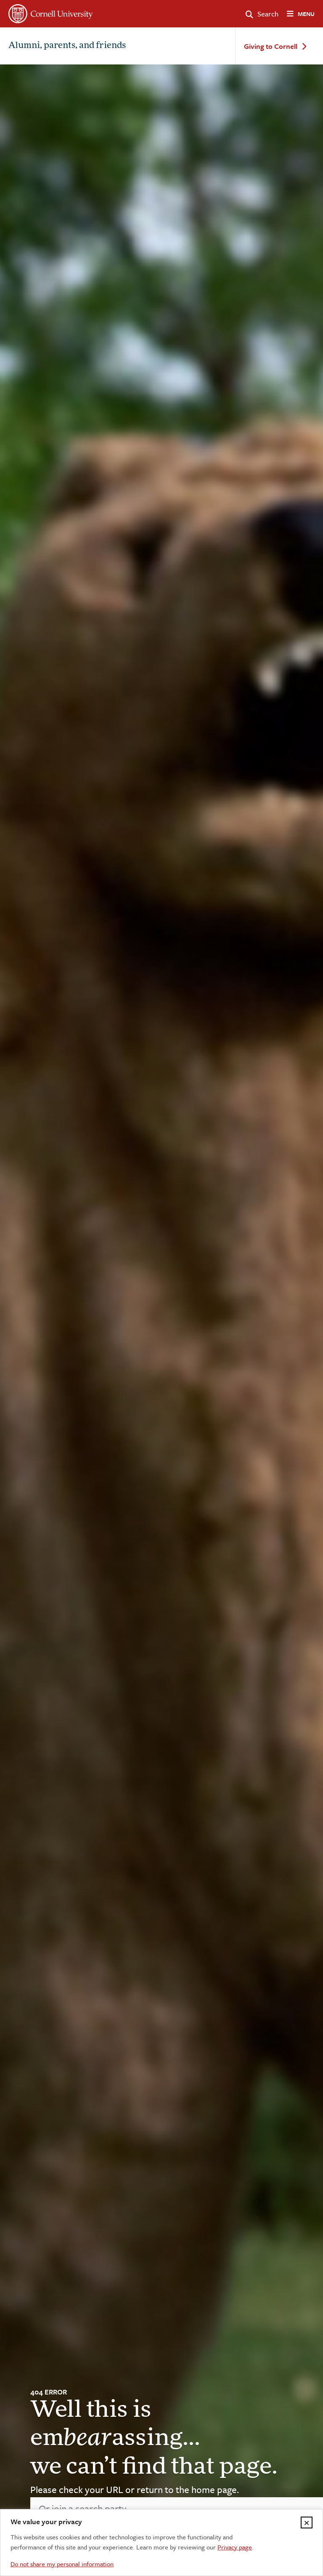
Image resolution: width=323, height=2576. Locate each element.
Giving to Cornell (271, 47)
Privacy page (235, 2547)
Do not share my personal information (62, 2564)
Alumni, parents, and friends (67, 46)
